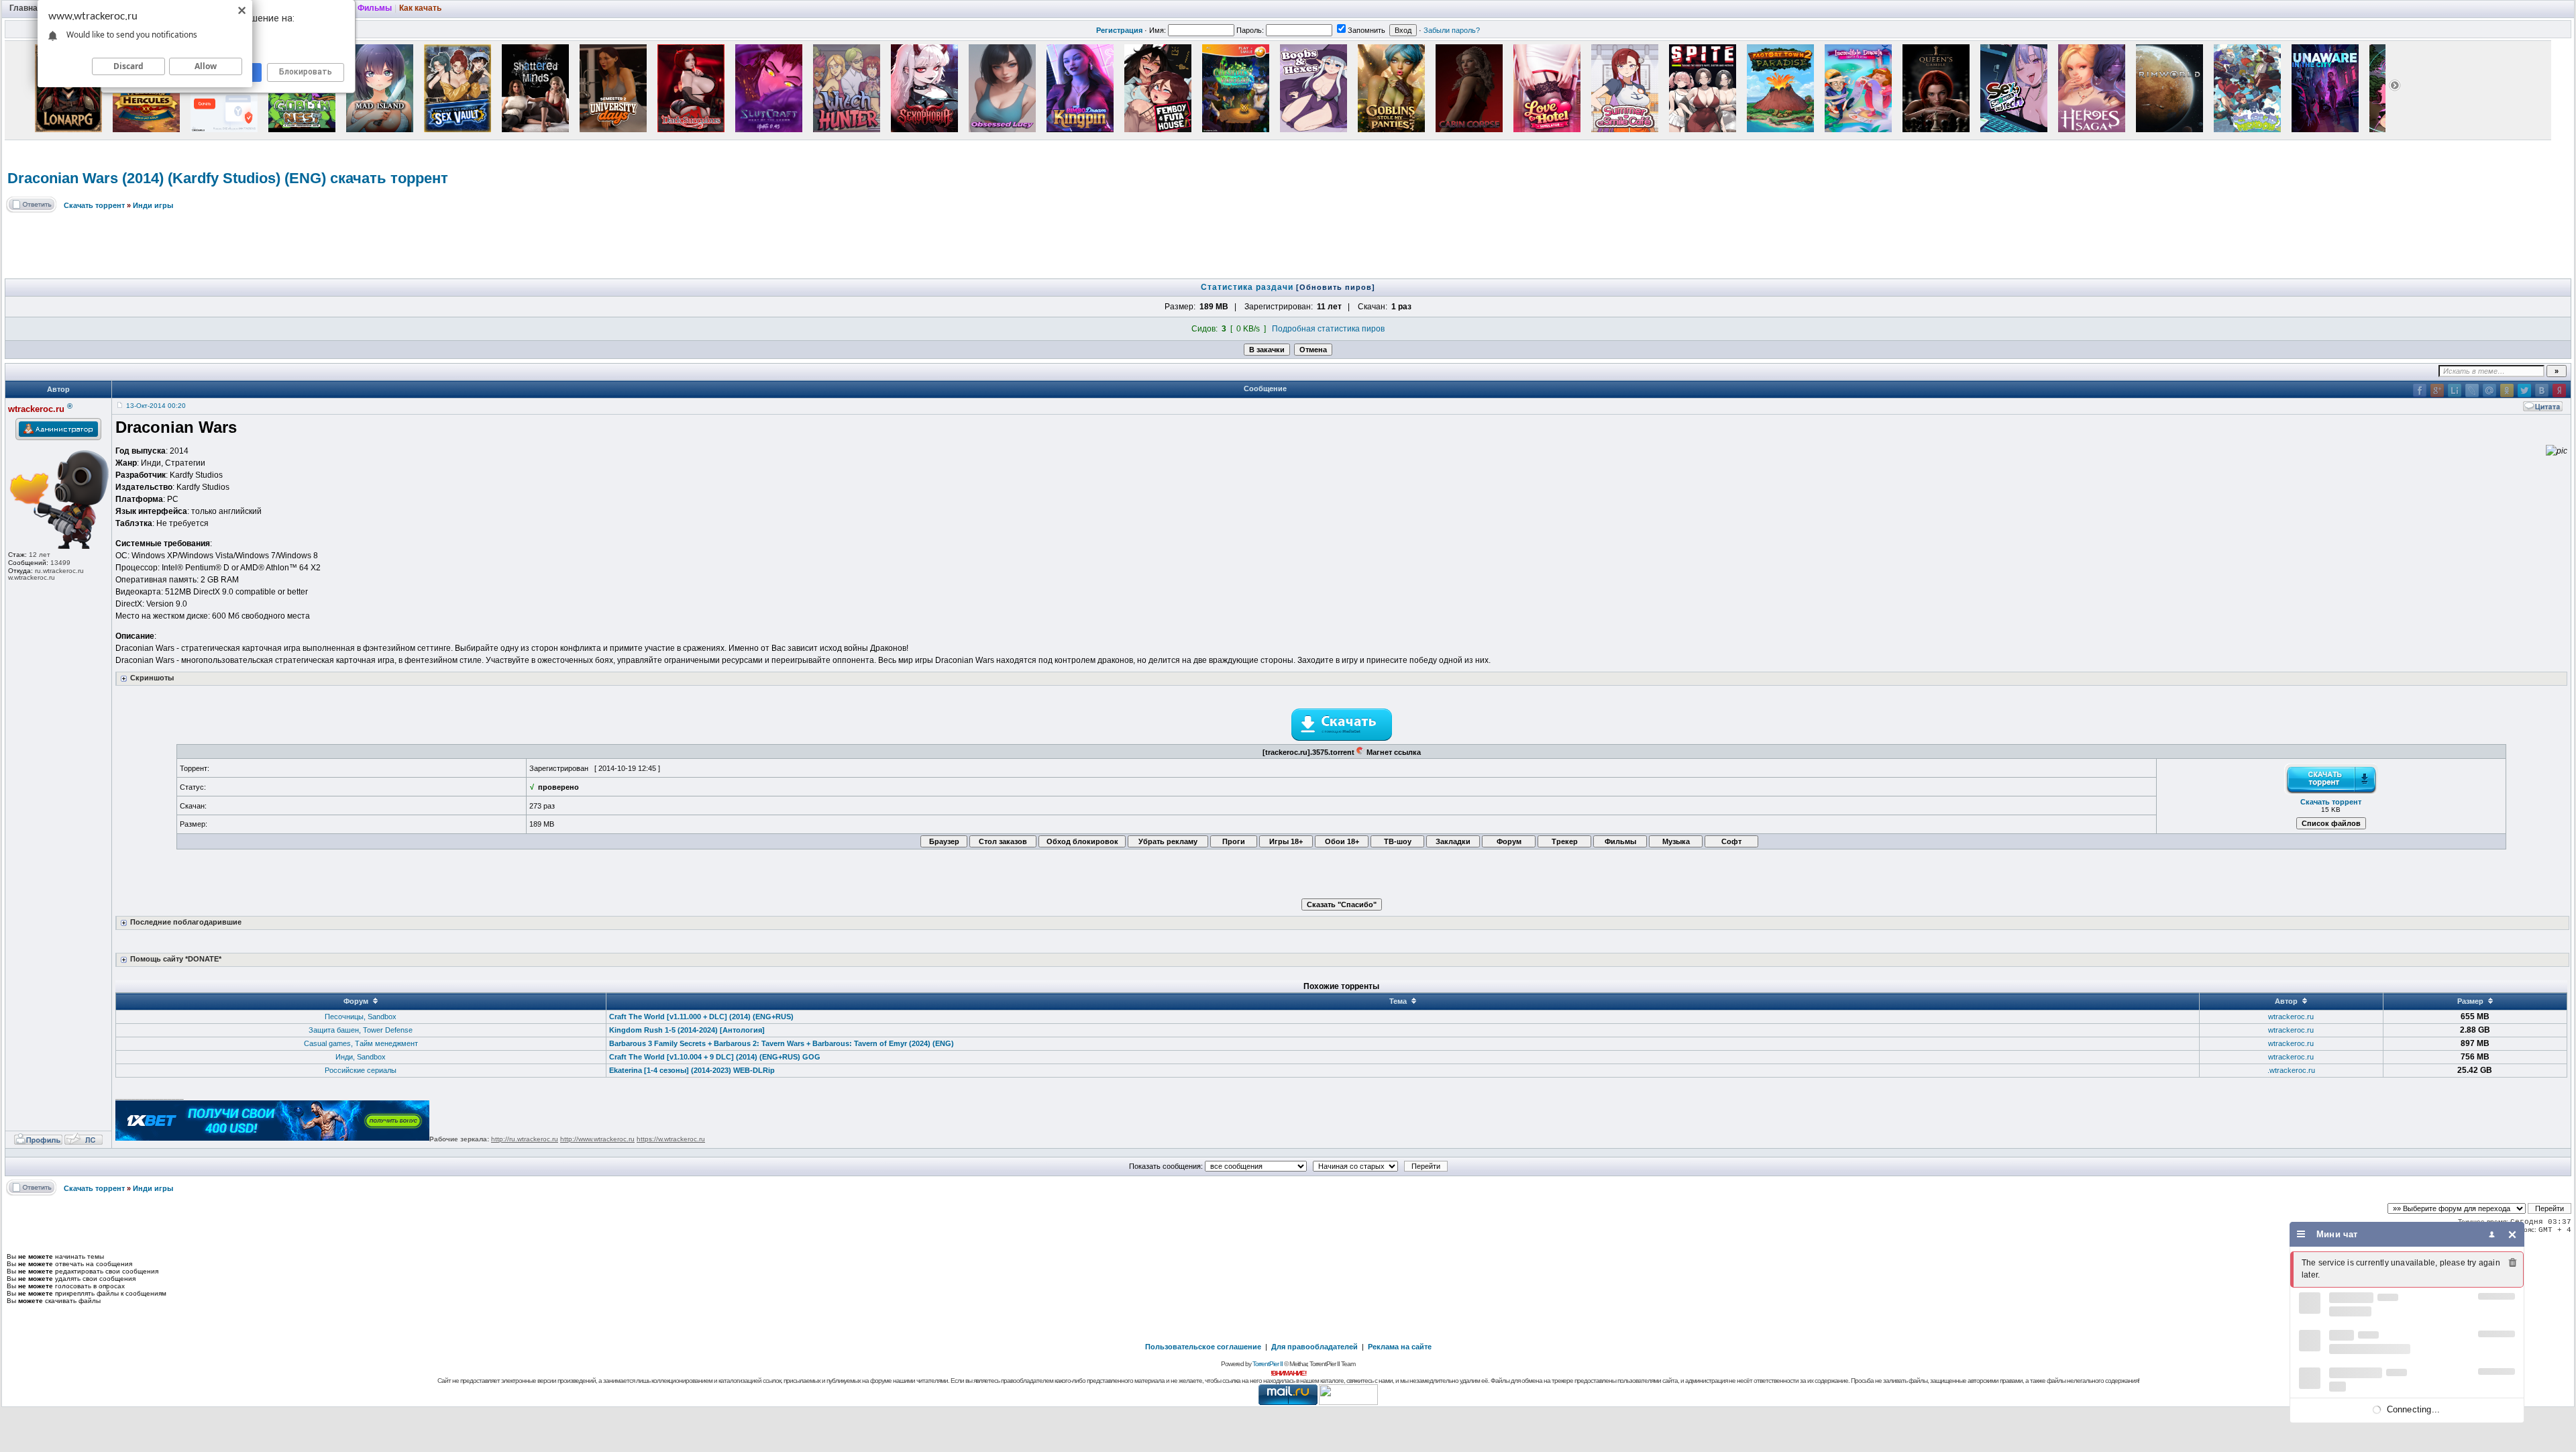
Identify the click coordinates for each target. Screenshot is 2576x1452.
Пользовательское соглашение (1203, 1347)
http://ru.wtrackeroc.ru (525, 1139)
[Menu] (2301, 1234)
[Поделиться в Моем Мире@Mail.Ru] (2489, 391)
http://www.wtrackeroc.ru (597, 1139)
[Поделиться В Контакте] (2542, 391)
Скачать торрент (94, 205)
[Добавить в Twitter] (2524, 391)
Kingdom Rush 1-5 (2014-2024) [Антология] (687, 1030)
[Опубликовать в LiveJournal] (2472, 391)
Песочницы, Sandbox (361, 1017)
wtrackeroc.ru (2291, 1017)
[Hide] (2513, 1234)
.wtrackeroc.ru (2291, 1070)
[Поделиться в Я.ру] (2559, 391)
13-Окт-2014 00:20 (156, 406)
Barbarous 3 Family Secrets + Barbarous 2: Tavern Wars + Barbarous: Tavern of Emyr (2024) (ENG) (782, 1043)
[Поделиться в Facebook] (2420, 391)
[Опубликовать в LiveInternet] (2455, 391)
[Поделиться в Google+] (2437, 391)
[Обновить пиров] (1336, 287)
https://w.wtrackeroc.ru (671, 1139)
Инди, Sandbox (361, 1057)
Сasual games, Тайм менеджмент (361, 1043)
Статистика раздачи (1248, 287)
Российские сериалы (361, 1070)
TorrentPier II (1268, 1364)
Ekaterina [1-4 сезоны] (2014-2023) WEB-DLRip (692, 1070)
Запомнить (1366, 30)
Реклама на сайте (1400, 1347)
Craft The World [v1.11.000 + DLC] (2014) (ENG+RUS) (701, 1017)
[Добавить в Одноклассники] (2507, 391)
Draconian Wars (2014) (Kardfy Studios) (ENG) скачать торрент (228, 178)
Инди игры (153, 205)
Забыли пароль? (1452, 30)
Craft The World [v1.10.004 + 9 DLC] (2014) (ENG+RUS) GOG (715, 1057)
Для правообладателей (1314, 1347)
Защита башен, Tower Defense (361, 1030)
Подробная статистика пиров (1328, 329)
